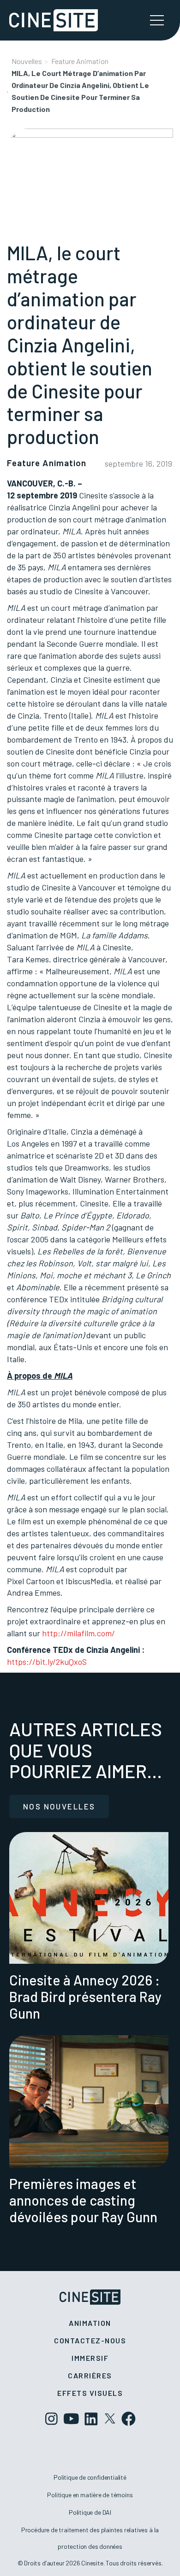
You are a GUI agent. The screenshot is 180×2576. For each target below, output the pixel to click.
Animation (90, 2323)
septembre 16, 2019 (138, 463)
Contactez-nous (90, 2340)
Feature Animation (80, 61)
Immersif (90, 2358)
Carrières (90, 2375)
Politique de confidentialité (90, 2477)
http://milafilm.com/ (78, 1633)
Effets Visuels (90, 2393)
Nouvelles (27, 61)
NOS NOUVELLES (59, 1806)
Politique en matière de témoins (90, 2495)
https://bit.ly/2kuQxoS (47, 1662)
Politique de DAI (90, 2512)
